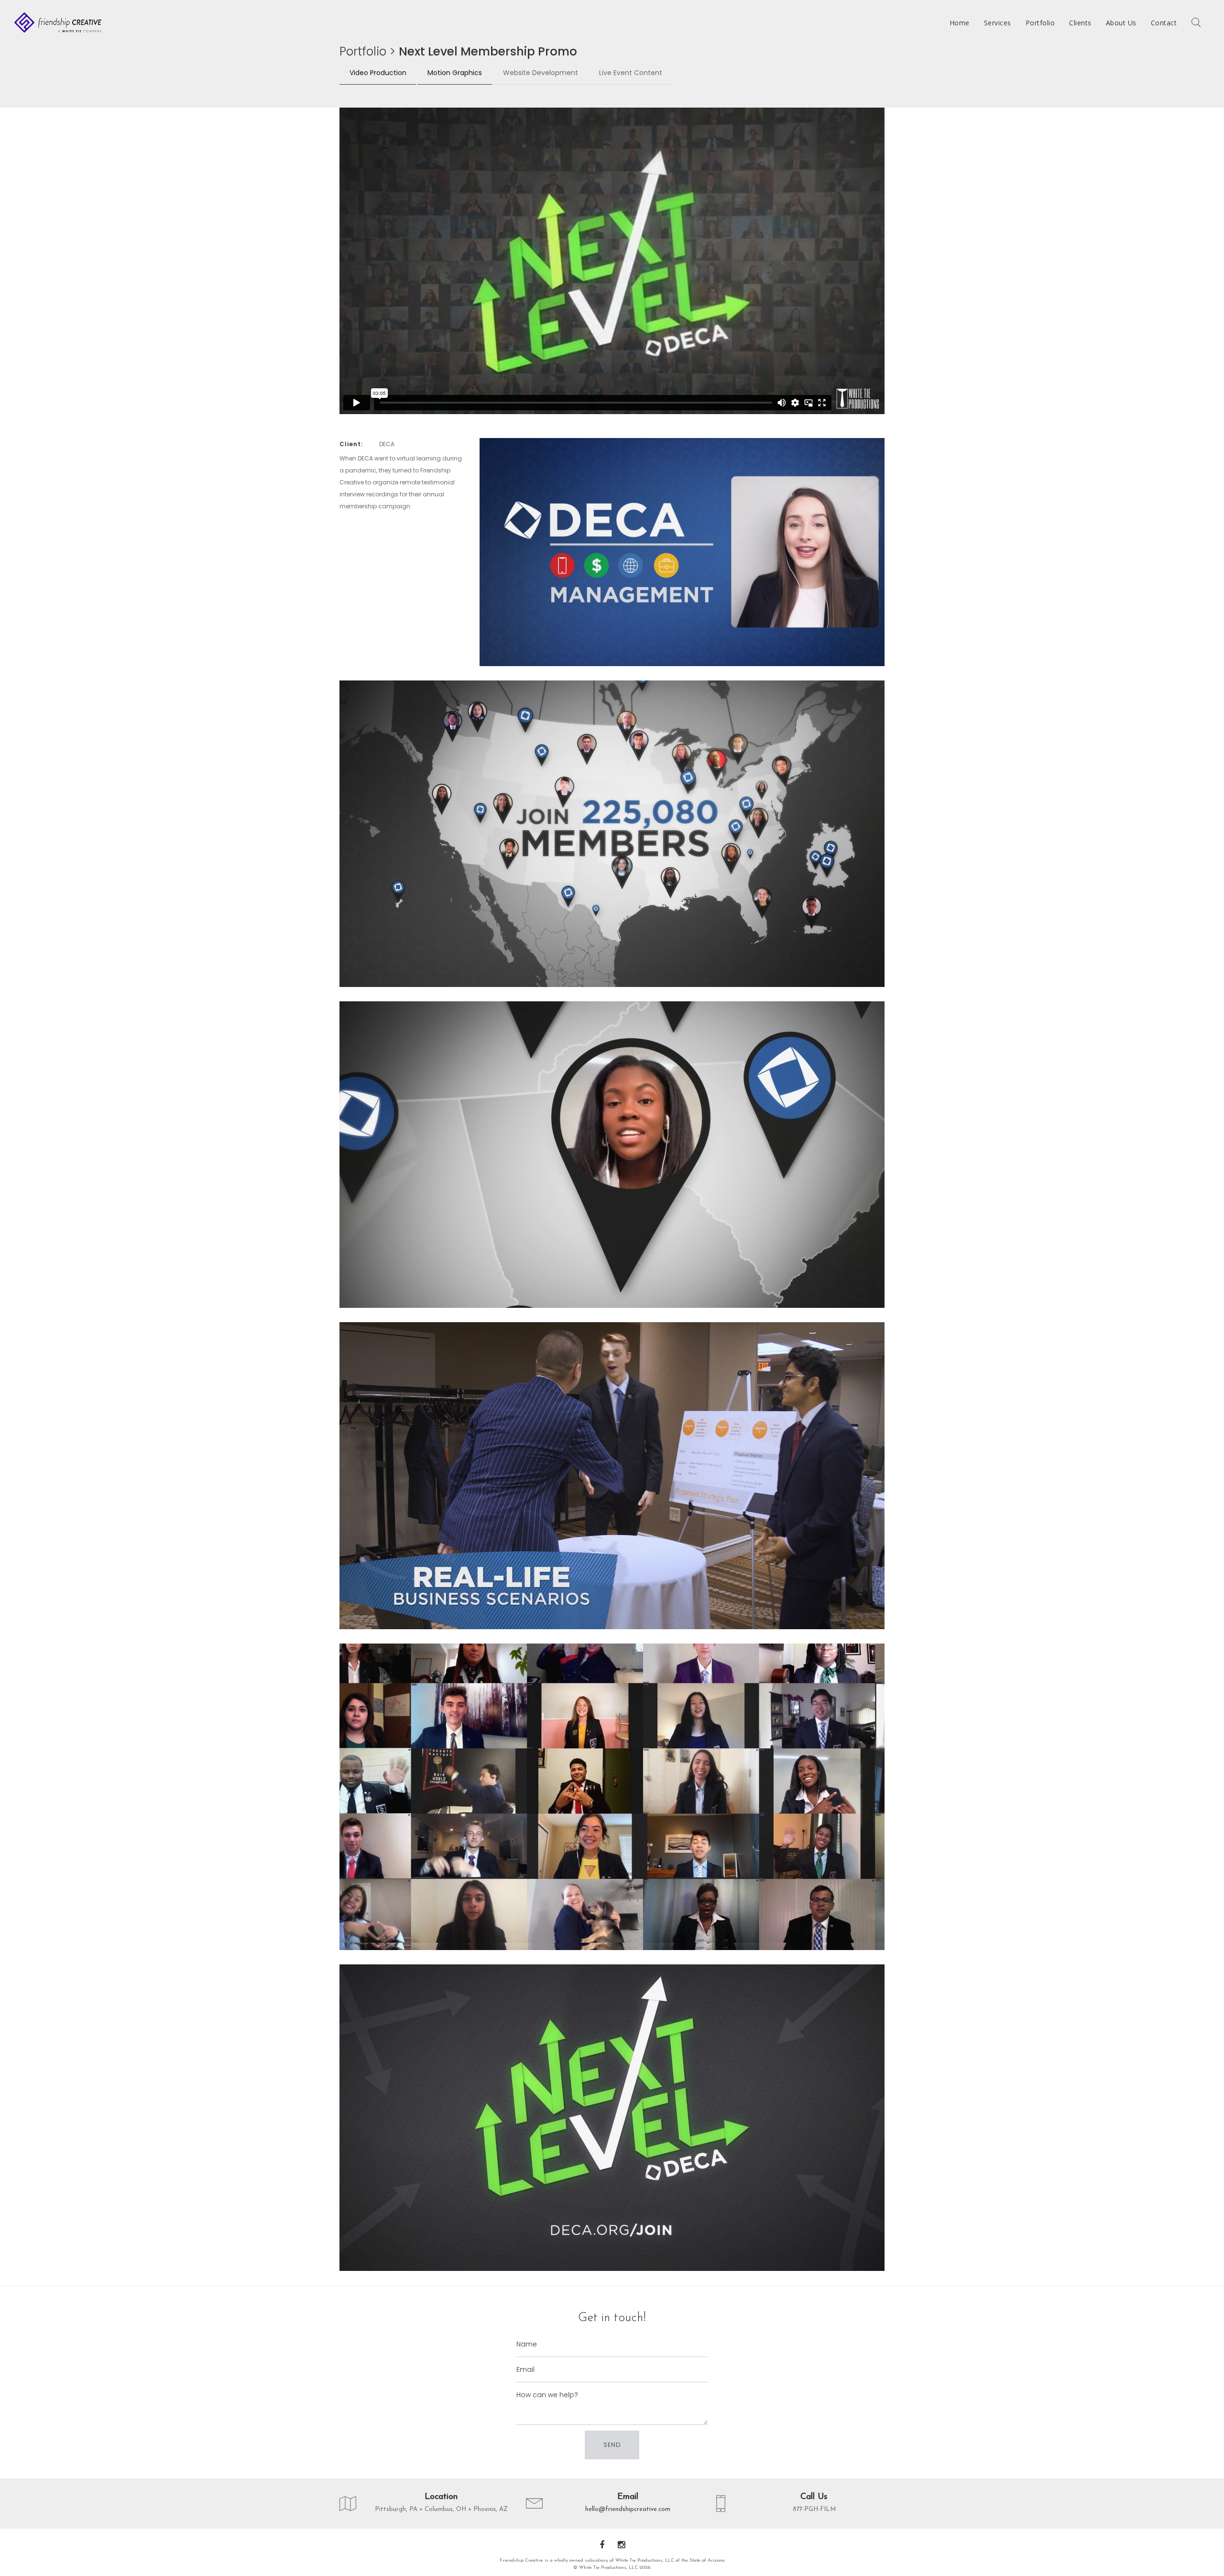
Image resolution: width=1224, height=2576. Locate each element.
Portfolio (363, 51)
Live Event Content (631, 73)
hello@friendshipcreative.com (628, 2509)
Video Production (378, 73)
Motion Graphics (455, 73)
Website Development (541, 73)
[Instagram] (621, 2546)
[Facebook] (602, 2546)
